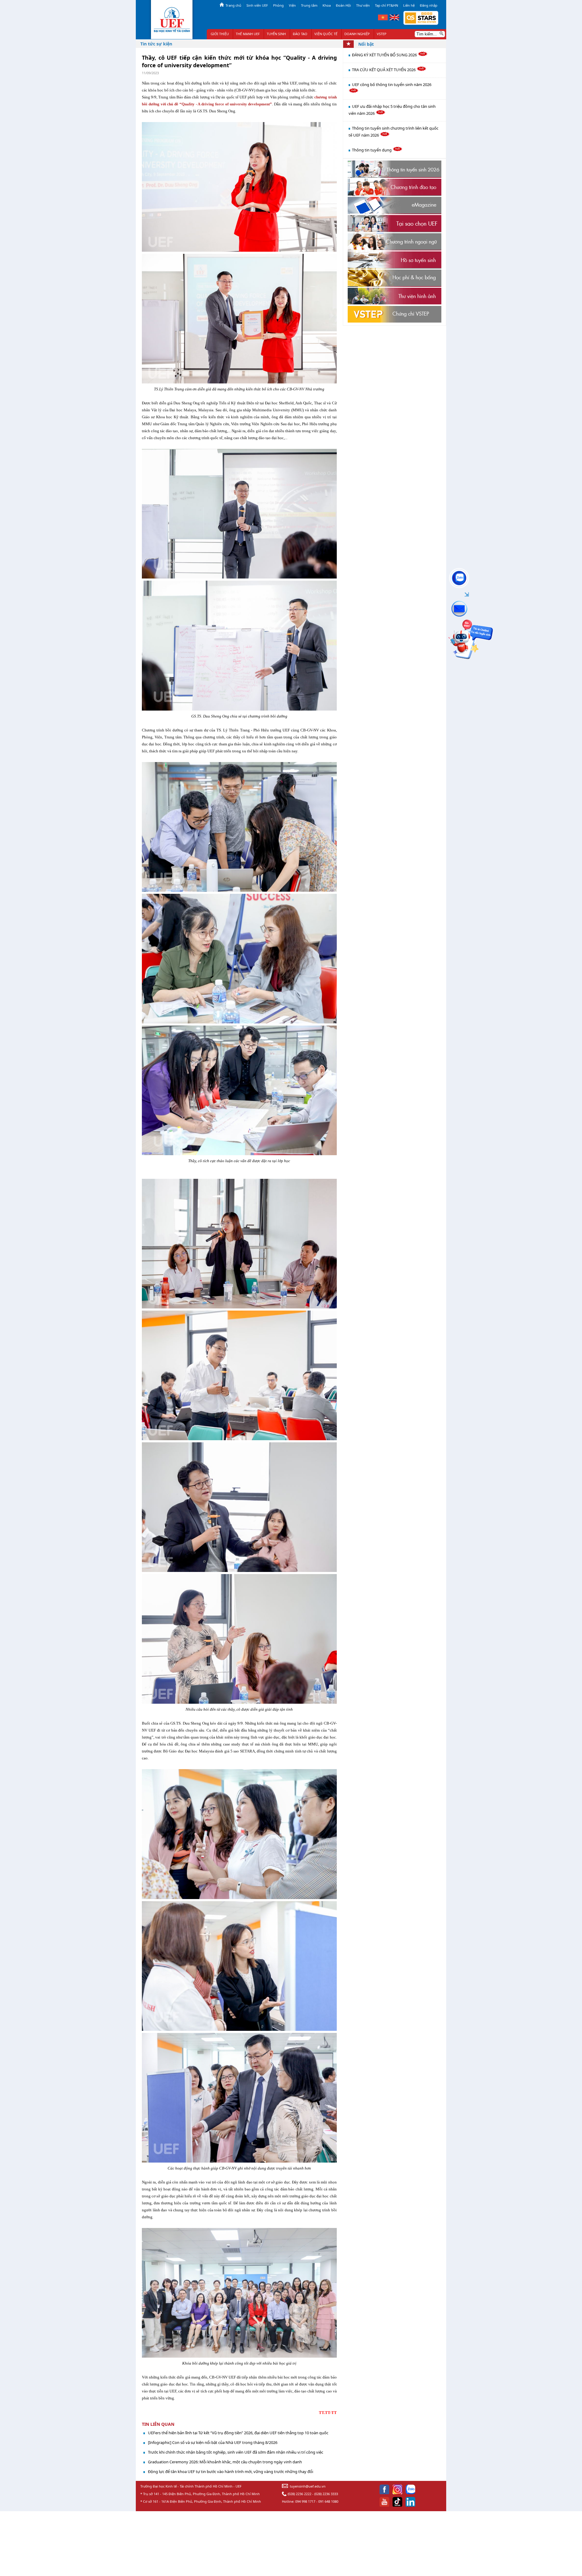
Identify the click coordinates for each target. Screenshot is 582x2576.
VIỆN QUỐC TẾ (326, 34)
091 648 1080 (328, 2501)
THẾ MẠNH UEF (248, 34)
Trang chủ (233, 5)
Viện (292, 5)
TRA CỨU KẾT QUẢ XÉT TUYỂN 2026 (384, 70)
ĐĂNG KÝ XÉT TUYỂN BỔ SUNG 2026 (385, 55)
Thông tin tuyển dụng (372, 150)
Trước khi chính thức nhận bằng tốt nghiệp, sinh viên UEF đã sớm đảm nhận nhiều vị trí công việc (236, 2452)
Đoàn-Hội (343, 5)
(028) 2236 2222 (299, 2494)
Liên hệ (409, 5)
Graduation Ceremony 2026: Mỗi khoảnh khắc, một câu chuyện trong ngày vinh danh (225, 2462)
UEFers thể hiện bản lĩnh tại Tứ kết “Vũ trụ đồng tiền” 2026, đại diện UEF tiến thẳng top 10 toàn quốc (238, 2433)
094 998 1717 (305, 2501)
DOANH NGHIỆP (357, 34)
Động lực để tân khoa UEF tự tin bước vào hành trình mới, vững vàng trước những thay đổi (231, 2472)
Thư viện (363, 5)
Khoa (327, 5)
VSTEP (382, 34)
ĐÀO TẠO (300, 34)
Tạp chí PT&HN (386, 5)
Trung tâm (309, 5)
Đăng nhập (429, 5)
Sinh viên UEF (257, 5)
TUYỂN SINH (276, 34)
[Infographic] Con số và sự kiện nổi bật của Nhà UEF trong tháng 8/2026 (213, 2442)
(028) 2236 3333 (326, 2494)
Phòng (278, 5)
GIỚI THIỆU (220, 34)
